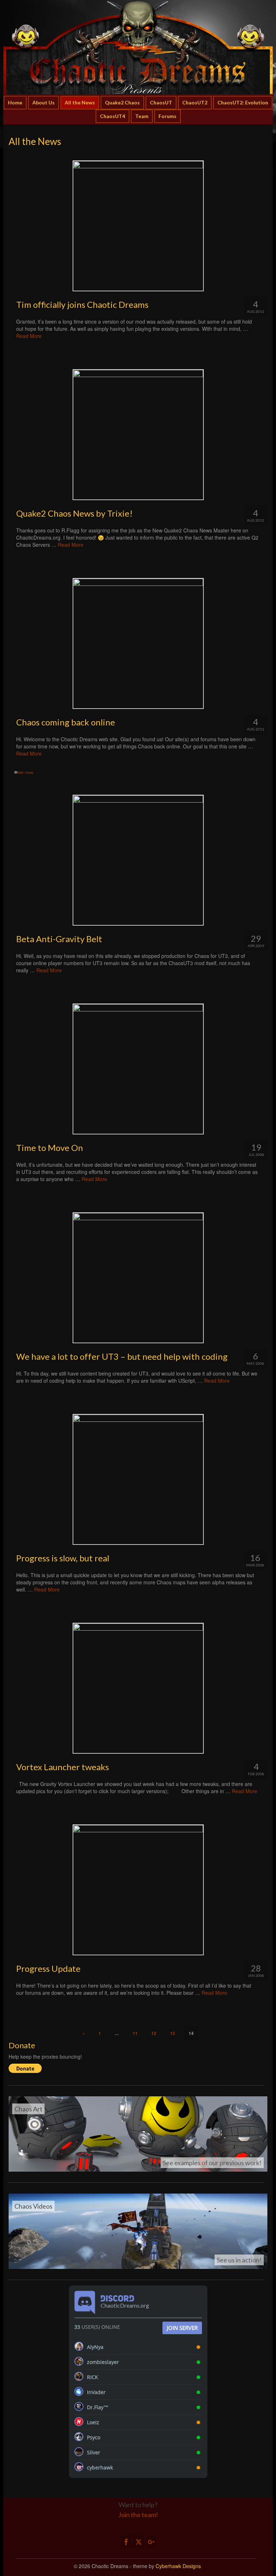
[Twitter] (139, 2542)
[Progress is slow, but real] (138, 1479)
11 (135, 2033)
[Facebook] (126, 2542)
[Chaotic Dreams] (138, 47)
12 (154, 2033)
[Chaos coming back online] (138, 643)
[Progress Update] (138, 1890)
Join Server (182, 2328)
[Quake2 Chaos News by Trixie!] (138, 435)
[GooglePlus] (151, 2542)
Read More (29, 336)
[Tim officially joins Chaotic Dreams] (138, 226)
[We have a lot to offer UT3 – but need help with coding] (138, 1278)
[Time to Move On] (138, 1069)
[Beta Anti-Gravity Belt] (138, 860)
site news (26, 772)
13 (172, 2033)
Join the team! (138, 2515)
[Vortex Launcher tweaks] (138, 1688)
